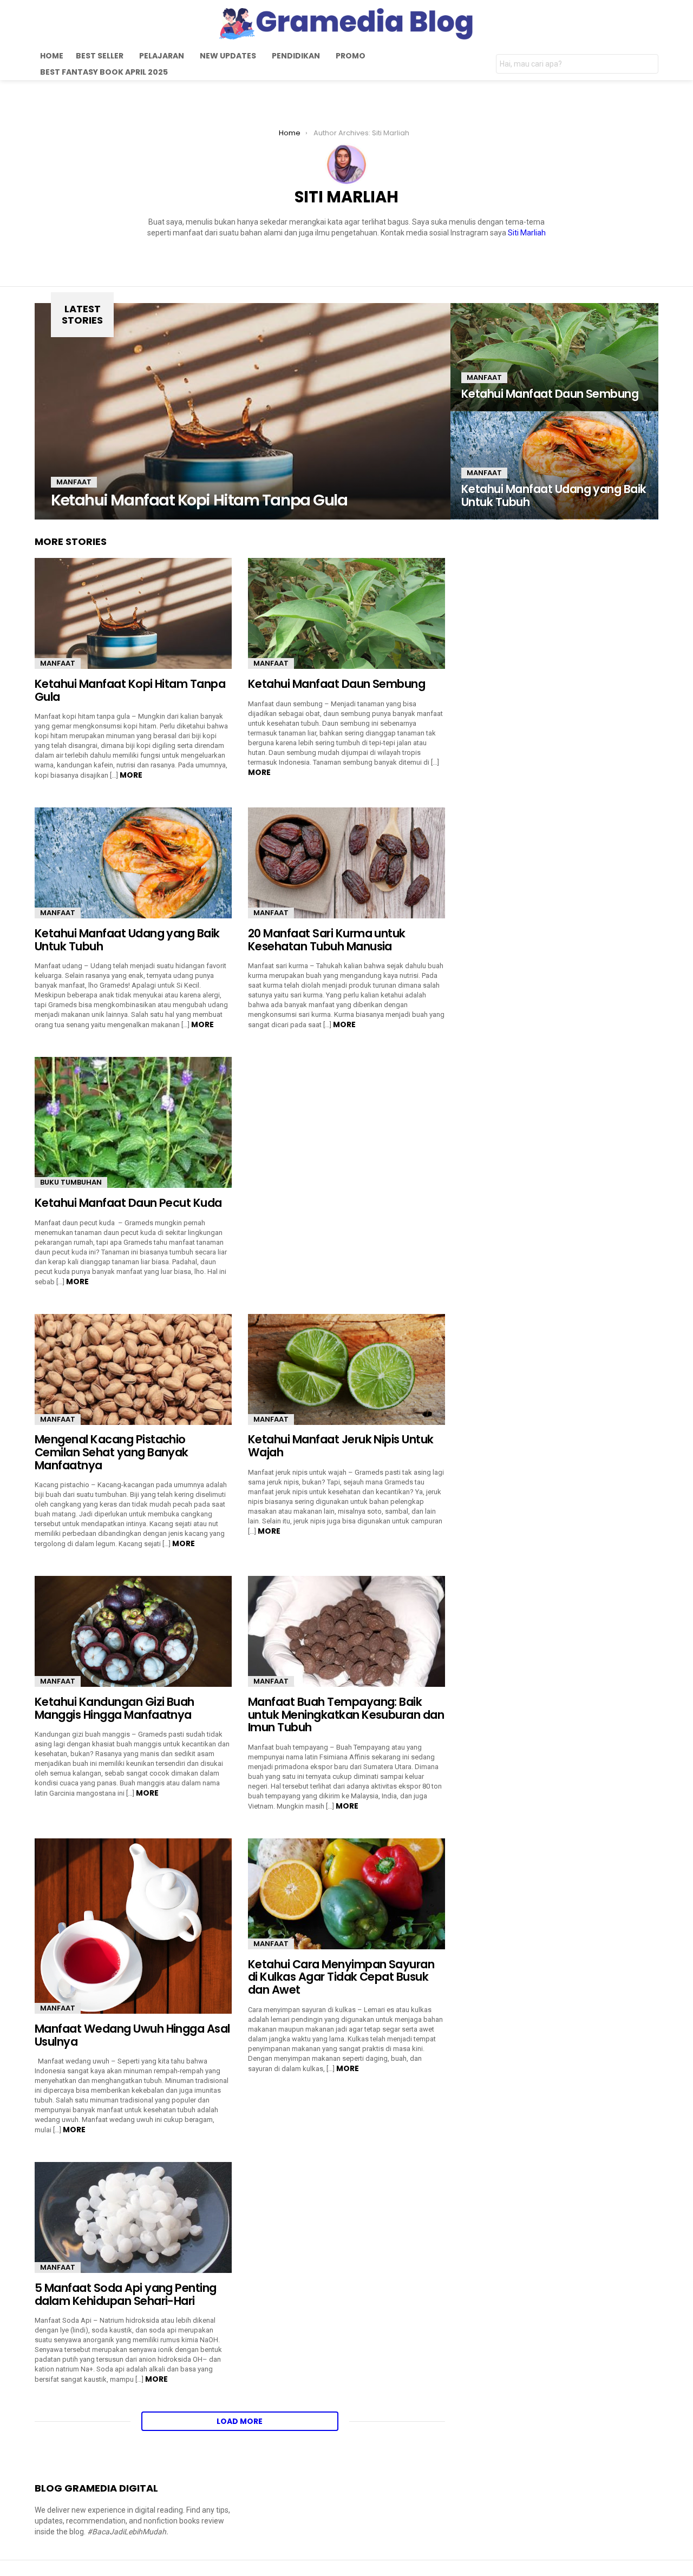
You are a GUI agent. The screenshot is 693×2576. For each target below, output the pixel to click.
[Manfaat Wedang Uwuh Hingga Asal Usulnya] (133, 1926)
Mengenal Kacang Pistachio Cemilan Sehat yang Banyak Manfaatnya (112, 1452)
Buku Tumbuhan (71, 1182)
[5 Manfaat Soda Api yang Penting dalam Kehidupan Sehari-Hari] (133, 2217)
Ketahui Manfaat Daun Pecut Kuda (128, 1203)
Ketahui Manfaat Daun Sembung (338, 684)
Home (52, 56)
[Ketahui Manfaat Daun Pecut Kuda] (133, 1122)
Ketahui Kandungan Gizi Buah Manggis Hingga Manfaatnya (115, 1708)
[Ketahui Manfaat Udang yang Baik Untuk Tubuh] (554, 465)
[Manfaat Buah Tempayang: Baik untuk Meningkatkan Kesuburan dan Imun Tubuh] (346, 1631)
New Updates (228, 56)
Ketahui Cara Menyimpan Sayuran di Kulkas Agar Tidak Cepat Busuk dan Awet (341, 1977)
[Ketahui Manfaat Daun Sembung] (554, 357)
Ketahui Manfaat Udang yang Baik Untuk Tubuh (127, 940)
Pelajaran (162, 56)
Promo (351, 56)
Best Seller (100, 56)
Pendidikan (296, 56)
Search (648, 65)
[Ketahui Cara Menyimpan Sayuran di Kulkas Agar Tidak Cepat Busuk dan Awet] (346, 1894)
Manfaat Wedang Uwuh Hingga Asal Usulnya (132, 2035)
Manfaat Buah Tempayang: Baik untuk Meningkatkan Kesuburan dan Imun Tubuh (346, 1714)
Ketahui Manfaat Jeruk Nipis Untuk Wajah (341, 1446)
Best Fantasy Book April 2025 (104, 72)
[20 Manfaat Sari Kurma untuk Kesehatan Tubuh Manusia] (346, 863)
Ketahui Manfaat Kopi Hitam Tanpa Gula (130, 690)
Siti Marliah (527, 233)
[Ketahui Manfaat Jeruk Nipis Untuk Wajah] (346, 1369)
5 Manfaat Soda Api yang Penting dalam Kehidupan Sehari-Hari (126, 2294)
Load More (240, 2421)
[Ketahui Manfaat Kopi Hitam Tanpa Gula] (243, 411)
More (131, 775)
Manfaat (74, 482)
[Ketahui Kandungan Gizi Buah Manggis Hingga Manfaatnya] (133, 1631)
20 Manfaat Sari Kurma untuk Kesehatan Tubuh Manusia (327, 940)
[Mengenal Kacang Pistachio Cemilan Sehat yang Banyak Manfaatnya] (133, 1369)
